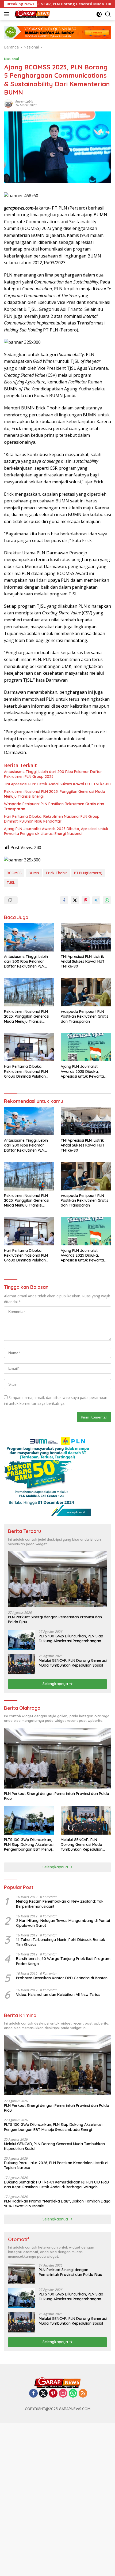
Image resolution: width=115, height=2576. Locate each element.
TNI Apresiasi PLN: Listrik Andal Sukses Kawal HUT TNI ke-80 (57, 784)
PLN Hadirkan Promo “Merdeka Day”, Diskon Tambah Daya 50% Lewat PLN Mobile (57, 2204)
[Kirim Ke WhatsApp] (107, 900)
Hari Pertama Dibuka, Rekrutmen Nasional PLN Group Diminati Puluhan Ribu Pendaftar (52, 819)
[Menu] (8, 14)
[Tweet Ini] (75, 900)
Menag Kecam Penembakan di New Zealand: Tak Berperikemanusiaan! (60, 1904)
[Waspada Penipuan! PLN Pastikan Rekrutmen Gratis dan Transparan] (86, 992)
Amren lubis (24, 101)
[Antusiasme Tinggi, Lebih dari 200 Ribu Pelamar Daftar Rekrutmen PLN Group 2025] (29, 937)
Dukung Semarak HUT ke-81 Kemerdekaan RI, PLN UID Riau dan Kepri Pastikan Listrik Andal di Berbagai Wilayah (56, 2185)
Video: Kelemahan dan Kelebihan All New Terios (58, 1995)
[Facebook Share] (64, 900)
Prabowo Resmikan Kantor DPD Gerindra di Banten (62, 1978)
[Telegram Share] (96, 900)
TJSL (11, 883)
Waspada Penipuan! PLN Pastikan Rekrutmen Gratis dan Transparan (54, 806)
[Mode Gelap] (99, 14)
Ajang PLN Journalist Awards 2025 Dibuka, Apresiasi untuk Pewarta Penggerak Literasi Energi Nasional (56, 831)
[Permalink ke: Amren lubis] (8, 103)
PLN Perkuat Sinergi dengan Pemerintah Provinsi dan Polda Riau (55, 1619)
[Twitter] (43, 2394)
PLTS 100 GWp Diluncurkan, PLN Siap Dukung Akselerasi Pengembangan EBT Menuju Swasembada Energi (71, 1638)
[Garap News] (32, 14)
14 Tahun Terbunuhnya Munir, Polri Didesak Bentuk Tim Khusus (61, 1942)
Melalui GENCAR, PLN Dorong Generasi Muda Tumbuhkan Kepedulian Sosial (73, 1663)
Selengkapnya (56, 1684)
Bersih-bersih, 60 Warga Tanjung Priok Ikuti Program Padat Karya (63, 1961)
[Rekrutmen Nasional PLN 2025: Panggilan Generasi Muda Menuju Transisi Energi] (29, 992)
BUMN (34, 873)
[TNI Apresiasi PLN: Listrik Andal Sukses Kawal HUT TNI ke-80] (86, 937)
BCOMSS (14, 873)
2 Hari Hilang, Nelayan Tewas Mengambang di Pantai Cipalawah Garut (63, 1923)
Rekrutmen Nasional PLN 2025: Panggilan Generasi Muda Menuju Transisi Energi (55, 794)
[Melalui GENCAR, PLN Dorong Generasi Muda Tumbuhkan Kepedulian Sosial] (21, 1664)
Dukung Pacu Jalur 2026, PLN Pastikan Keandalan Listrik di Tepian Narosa (56, 2165)
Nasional (11, 59)
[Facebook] (33, 2394)
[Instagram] (63, 2394)
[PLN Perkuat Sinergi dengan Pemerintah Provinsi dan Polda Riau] (57, 1579)
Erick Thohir (57, 873)
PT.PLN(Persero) (88, 873)
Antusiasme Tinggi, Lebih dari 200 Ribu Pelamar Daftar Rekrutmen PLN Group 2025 (53, 774)
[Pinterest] (53, 2394)
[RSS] (83, 2394)
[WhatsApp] (73, 2394)
